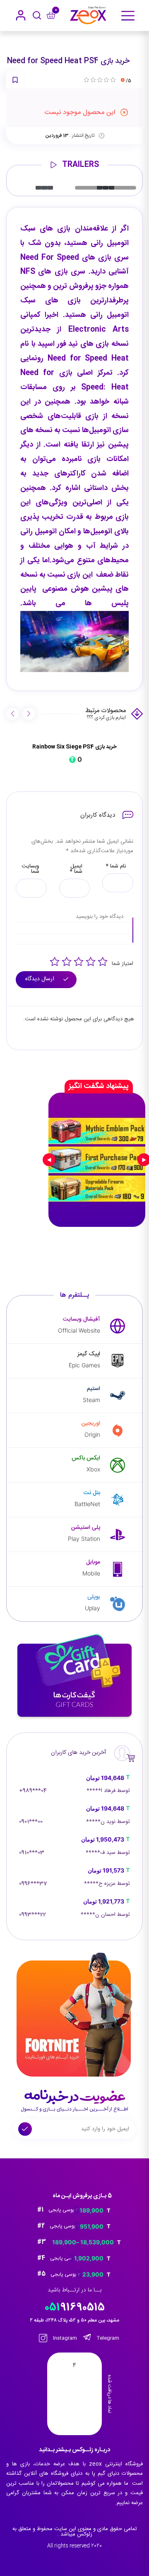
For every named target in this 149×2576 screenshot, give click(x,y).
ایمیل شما (76, 869)
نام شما (116, 866)
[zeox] (88, 15)
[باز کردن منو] (128, 16)
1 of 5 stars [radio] (55, 962)
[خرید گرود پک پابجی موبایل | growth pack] (97, 1160)
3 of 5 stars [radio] (79, 962)
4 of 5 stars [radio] (91, 962)
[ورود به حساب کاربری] (21, 15)
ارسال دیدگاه (41, 979)
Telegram (107, 2338)
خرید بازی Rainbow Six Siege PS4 (74, 747)
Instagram (64, 2338)
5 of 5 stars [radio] (103, 962)
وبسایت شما (31, 869)
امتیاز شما (123, 964)
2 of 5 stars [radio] (67, 962)
